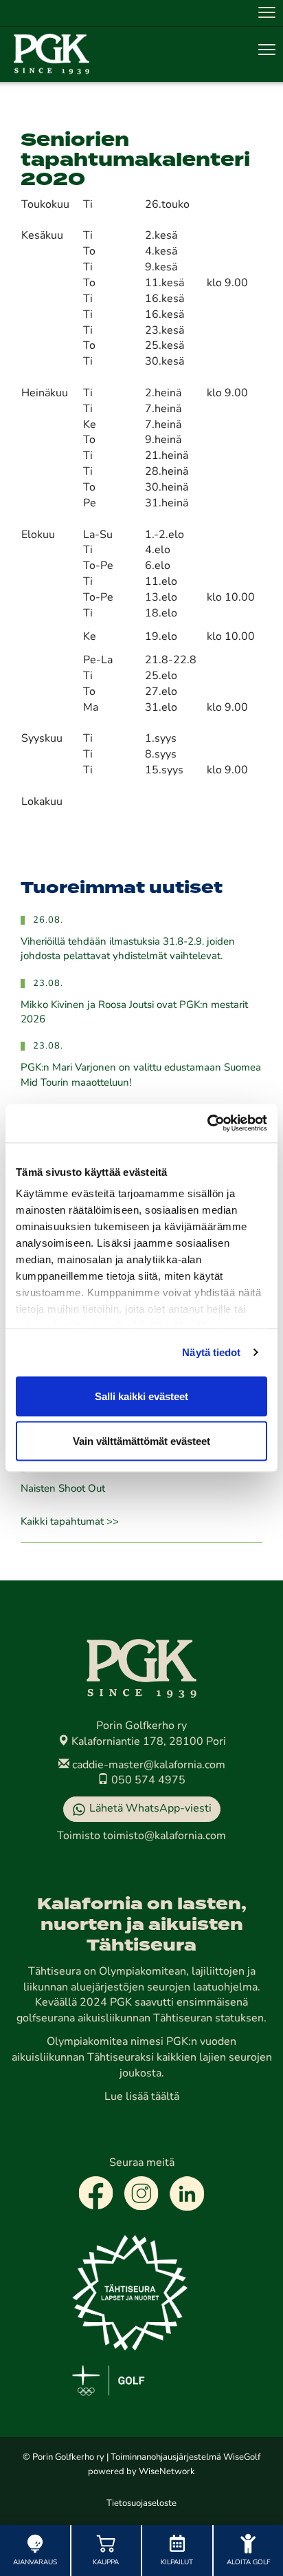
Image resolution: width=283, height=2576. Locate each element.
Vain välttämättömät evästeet (141, 1441)
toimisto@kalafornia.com (165, 1836)
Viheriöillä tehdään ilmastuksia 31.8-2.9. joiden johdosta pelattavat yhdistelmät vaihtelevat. (128, 949)
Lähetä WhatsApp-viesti (150, 1809)
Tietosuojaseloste (141, 2503)
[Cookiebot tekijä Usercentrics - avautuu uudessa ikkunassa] (207, 1124)
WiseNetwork (167, 2472)
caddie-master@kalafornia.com (147, 1765)
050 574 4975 (147, 1781)
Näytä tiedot (211, 1352)
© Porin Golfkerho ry (64, 2457)
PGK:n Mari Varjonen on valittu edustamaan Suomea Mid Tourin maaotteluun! (141, 1075)
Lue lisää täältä (142, 2097)
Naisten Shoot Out (63, 1489)
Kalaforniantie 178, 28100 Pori (147, 1742)
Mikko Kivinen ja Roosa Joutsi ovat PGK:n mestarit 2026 (134, 1013)
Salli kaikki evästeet (141, 1396)
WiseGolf (242, 2457)
